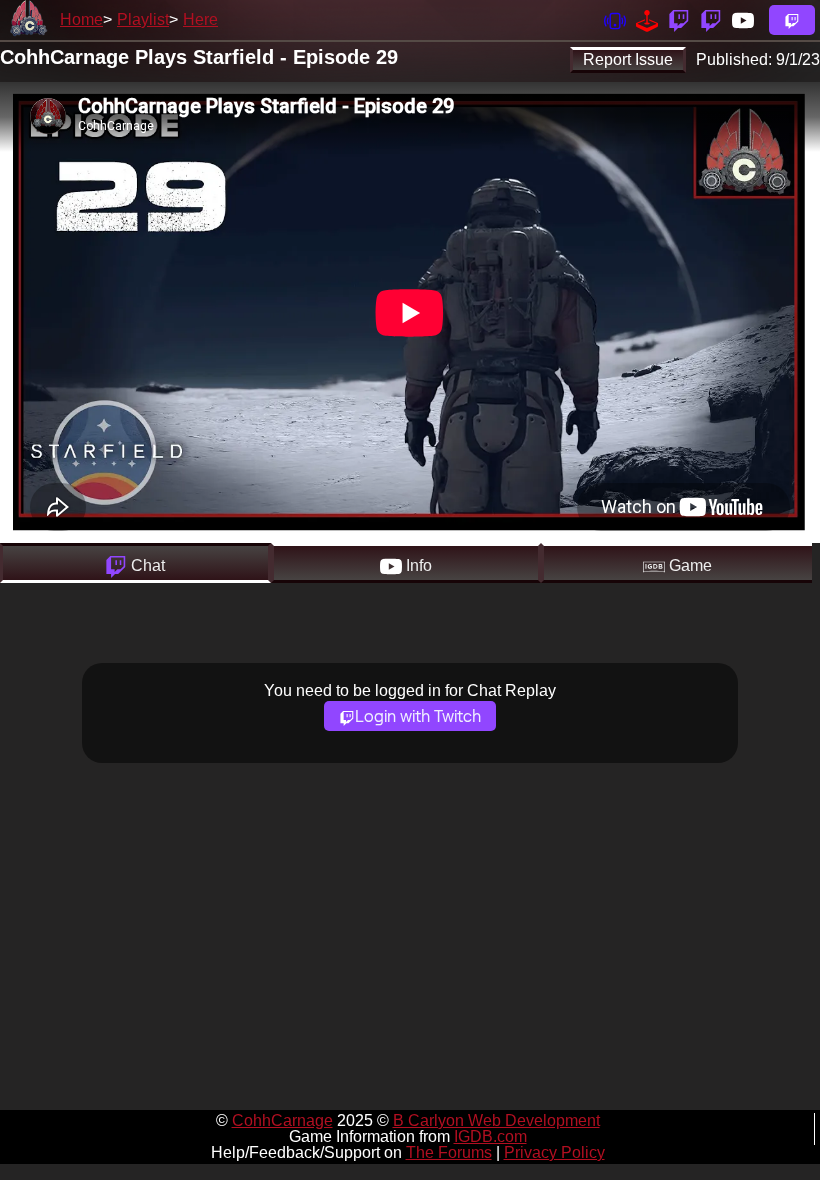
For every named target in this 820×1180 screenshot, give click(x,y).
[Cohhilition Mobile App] (615, 19)
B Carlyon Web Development (496, 1120)
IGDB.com (490, 1136)
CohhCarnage (282, 1120)
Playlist (143, 19)
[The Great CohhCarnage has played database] (647, 19)
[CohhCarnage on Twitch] (679, 19)
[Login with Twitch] (792, 20)
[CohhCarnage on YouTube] (743, 19)
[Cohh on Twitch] (711, 19)
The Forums (449, 1152)
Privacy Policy (554, 1152)
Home (81, 19)
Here (200, 19)
